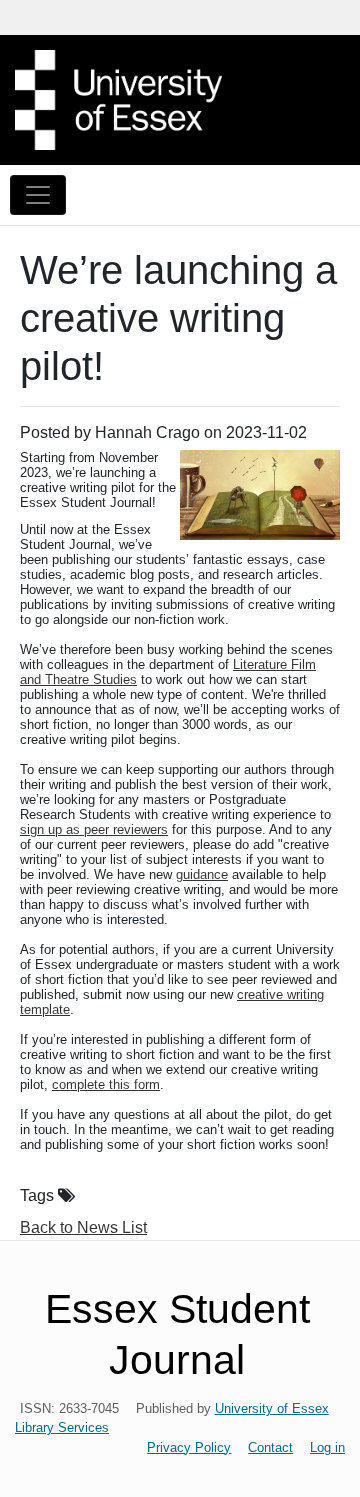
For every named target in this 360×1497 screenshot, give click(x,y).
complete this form (106, 1084)
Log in (327, 1447)
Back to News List (83, 1227)
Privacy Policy (189, 1447)
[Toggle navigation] (38, 195)
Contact (270, 1447)
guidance (202, 874)
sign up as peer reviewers (94, 829)
